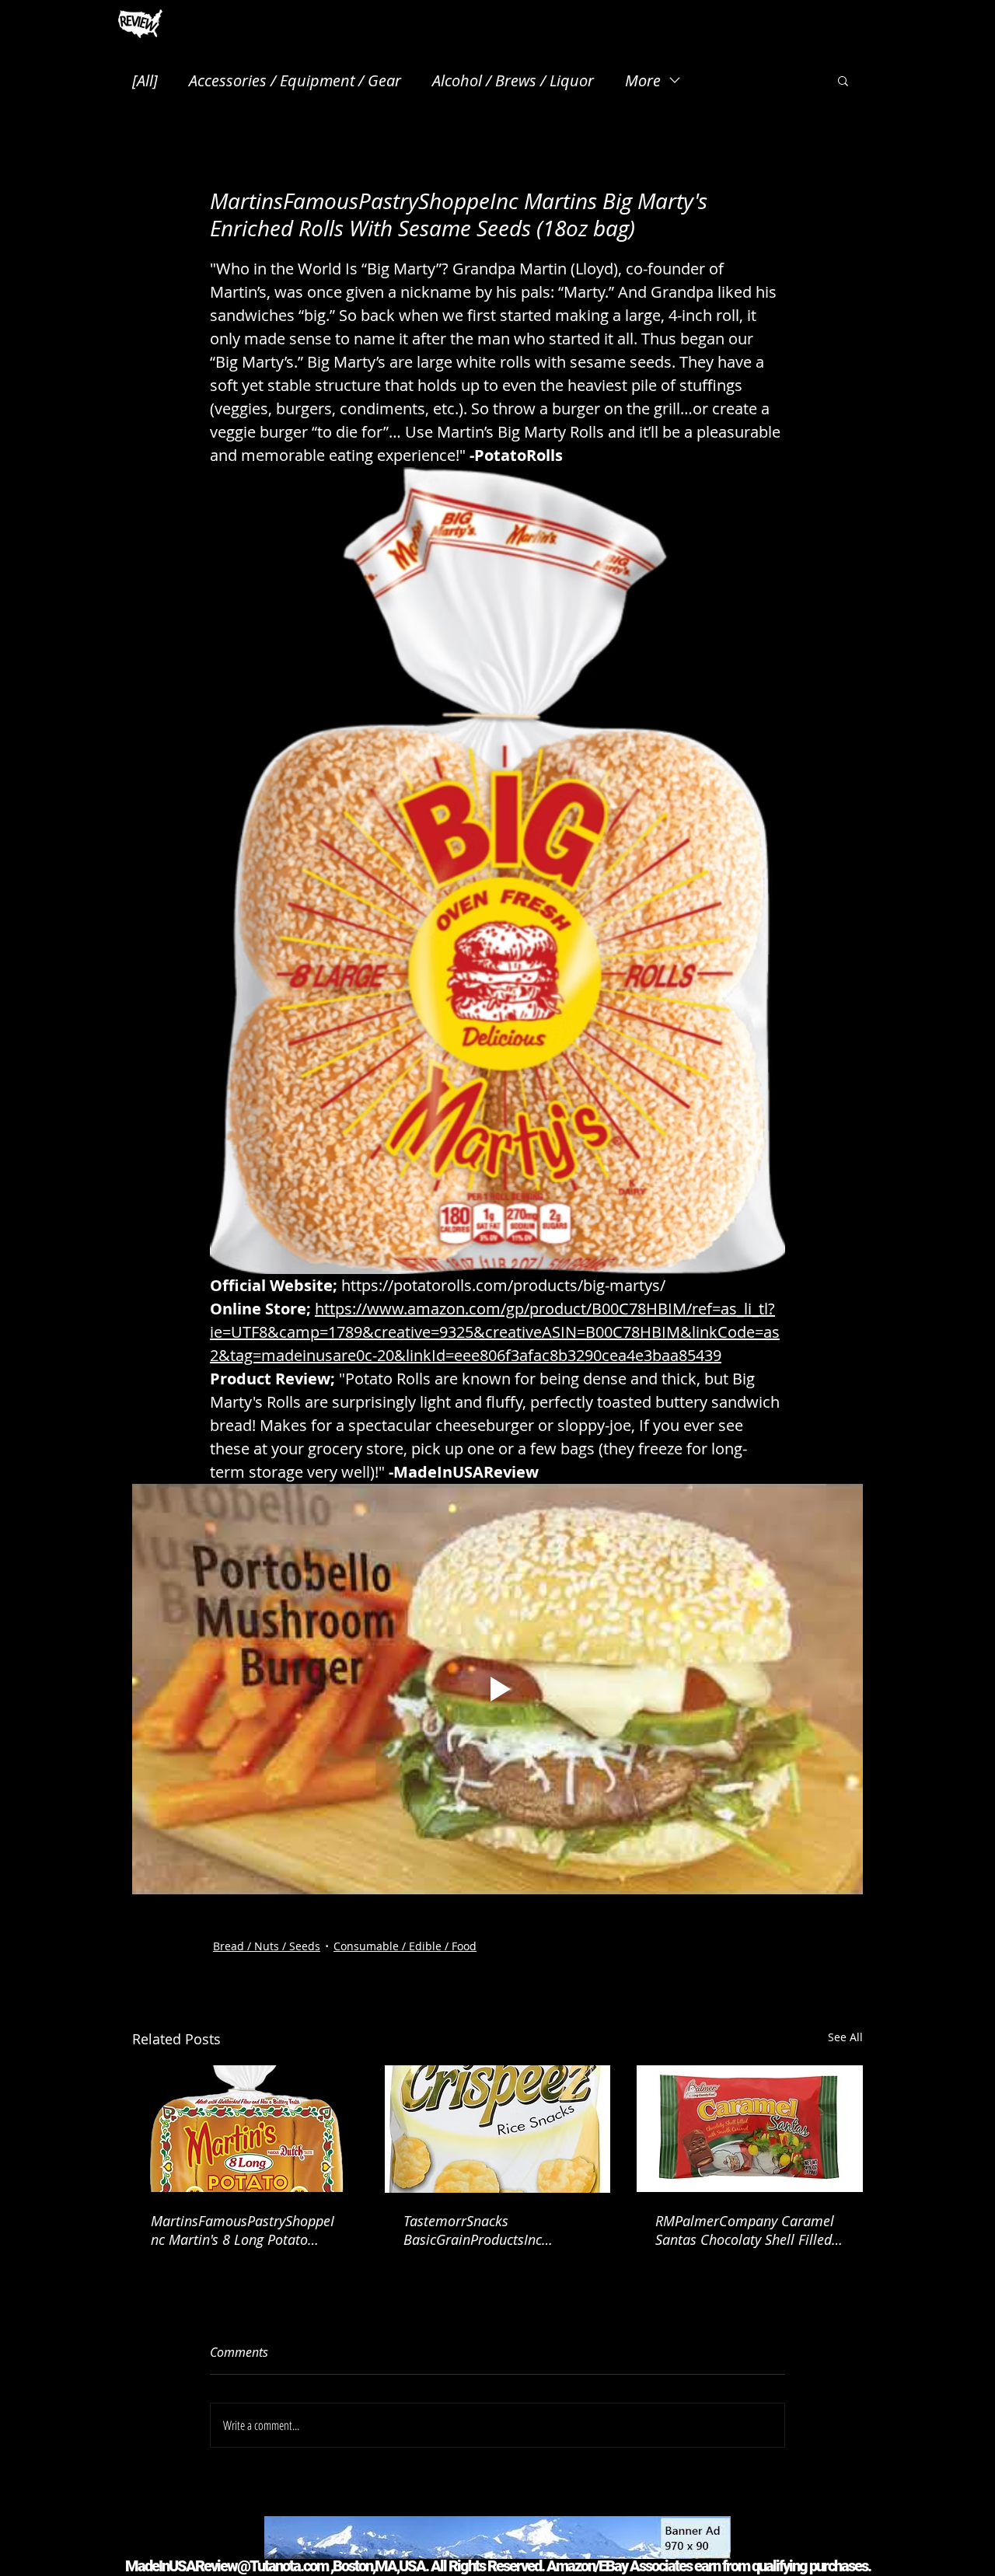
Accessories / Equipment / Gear (295, 80)
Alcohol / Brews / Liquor (513, 80)
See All (845, 2037)
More (643, 80)
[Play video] (497, 1689)
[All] (145, 80)
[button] (843, 80)
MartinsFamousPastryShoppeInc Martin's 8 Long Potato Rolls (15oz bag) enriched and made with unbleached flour (243, 2230)
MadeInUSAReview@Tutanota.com (227, 2566)
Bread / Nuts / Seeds (267, 1946)
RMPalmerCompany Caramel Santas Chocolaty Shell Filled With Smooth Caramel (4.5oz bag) (745, 2230)
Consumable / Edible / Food (405, 1946)
